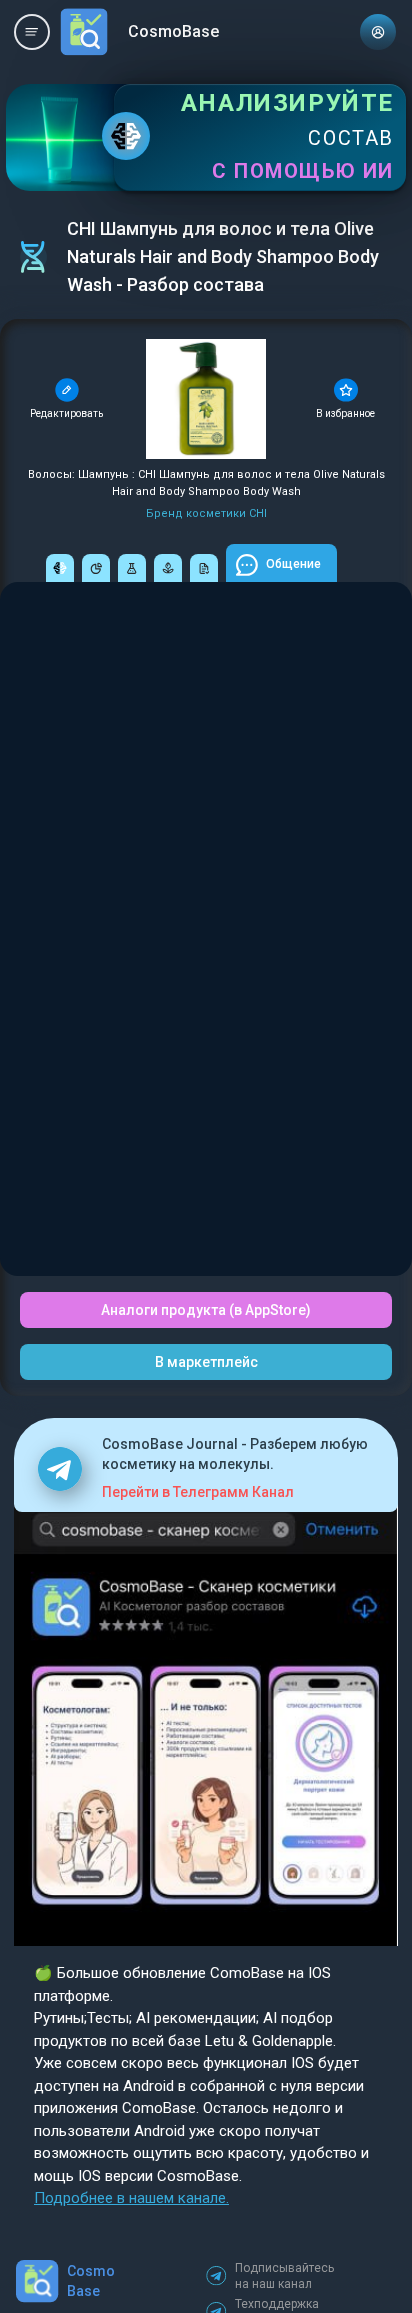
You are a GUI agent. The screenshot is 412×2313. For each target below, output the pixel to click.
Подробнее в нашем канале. (131, 2198)
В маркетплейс (206, 1362)
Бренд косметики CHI (206, 513)
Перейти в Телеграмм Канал (198, 1492)
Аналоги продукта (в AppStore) (206, 1310)
